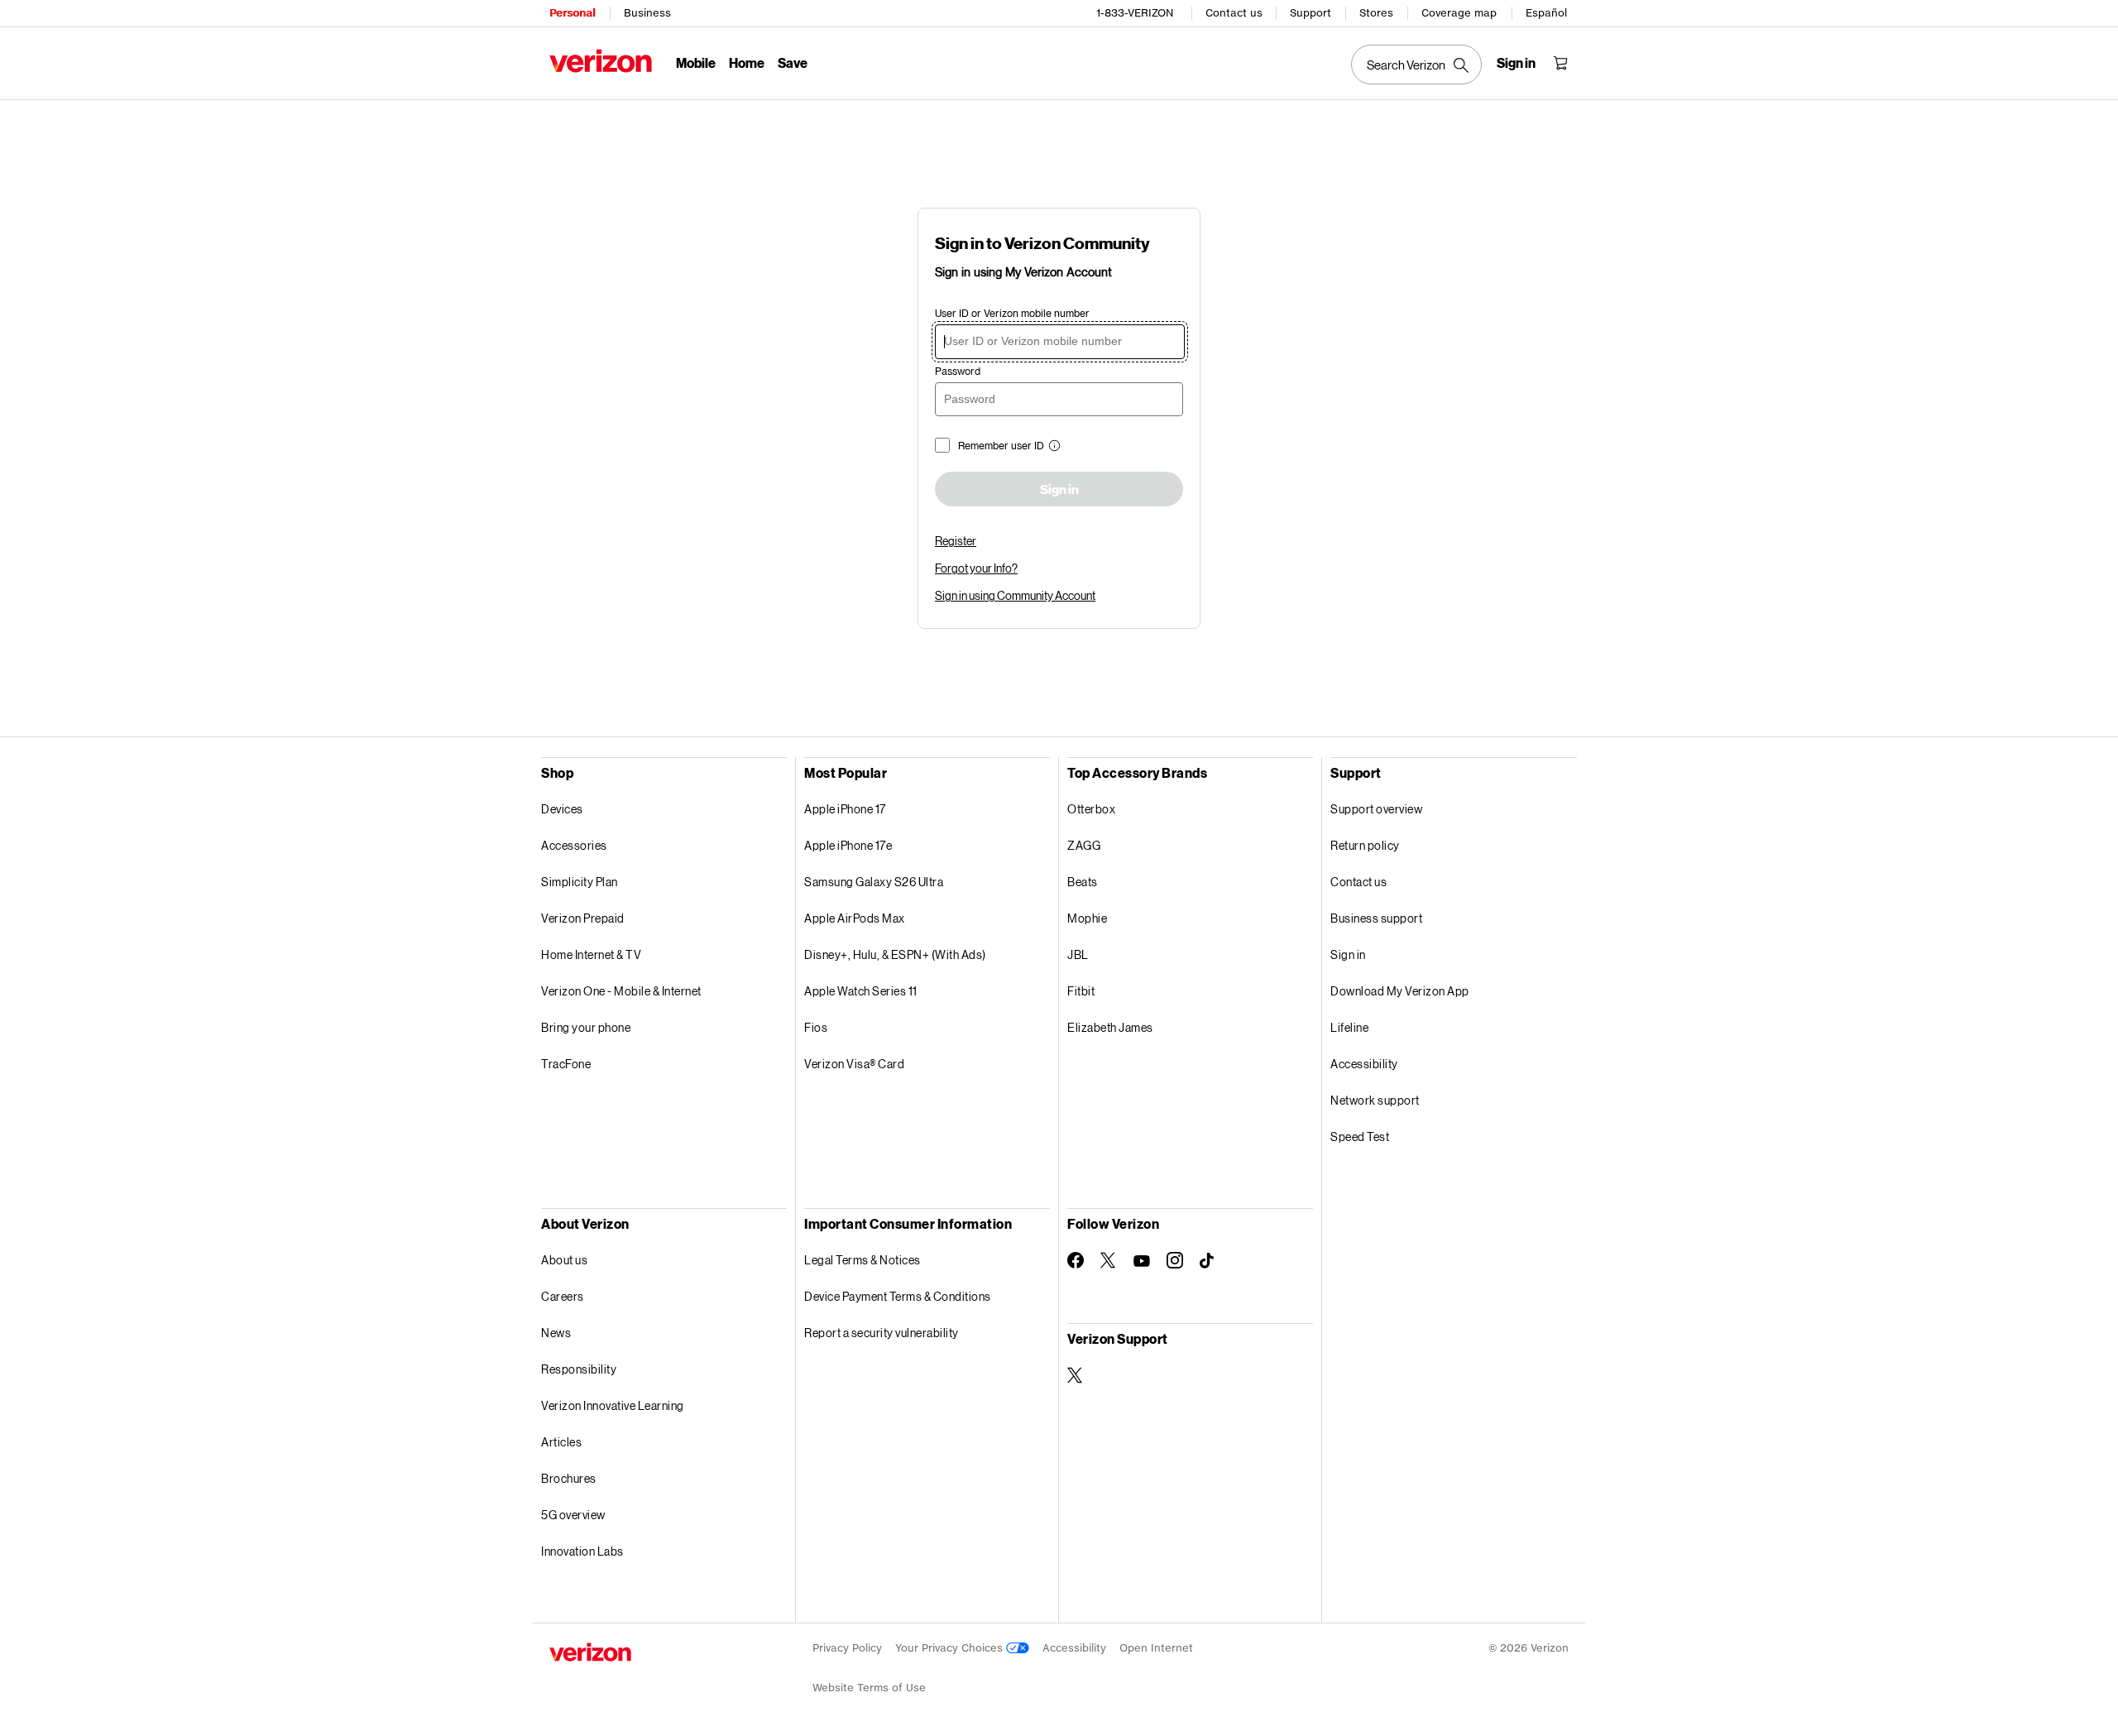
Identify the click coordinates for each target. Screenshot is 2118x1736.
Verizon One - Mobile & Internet (621, 991)
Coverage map (1459, 13)
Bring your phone (586, 1027)
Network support (1375, 1100)
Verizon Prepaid (583, 918)
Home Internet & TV (591, 954)
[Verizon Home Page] (601, 61)
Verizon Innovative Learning (613, 1405)
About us (564, 1260)
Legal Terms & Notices (863, 1260)
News (556, 1333)
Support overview (1376, 809)
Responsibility (579, 1369)
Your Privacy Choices (951, 1648)
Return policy (1365, 845)
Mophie (1087, 918)
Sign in (1059, 490)
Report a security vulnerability (882, 1333)
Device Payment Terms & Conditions (898, 1296)
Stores (1376, 13)
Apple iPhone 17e (848, 845)
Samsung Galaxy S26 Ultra (874, 882)
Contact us (1234, 13)
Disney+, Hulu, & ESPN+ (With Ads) (895, 954)
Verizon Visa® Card (854, 1064)
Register (956, 541)
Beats (1083, 882)
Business (647, 13)
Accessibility (1364, 1064)
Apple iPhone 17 (845, 809)
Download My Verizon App (1400, 991)
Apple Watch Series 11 (861, 991)
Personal (572, 13)
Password (958, 371)
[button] (1052, 447)
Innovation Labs (582, 1551)
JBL (1078, 954)
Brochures (569, 1478)
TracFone (566, 1064)
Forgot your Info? (976, 568)
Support (1311, 13)
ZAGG (1084, 845)
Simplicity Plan (580, 882)
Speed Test (1360, 1137)
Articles (561, 1442)
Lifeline (1349, 1027)
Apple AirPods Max (855, 918)
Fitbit (1081, 991)
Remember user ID (1001, 446)
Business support (1376, 918)
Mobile (696, 62)
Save (793, 62)
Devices (562, 809)
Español (1546, 13)
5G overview (573, 1515)
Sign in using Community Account (1015, 595)
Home (747, 62)
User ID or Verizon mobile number (1012, 313)
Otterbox (1091, 809)
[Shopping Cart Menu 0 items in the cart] (1560, 63)
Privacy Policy (847, 1648)
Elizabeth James (1110, 1027)
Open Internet (1156, 1648)
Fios (816, 1027)
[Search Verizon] (1416, 65)
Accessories (574, 845)
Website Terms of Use (869, 1688)
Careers (563, 1296)
